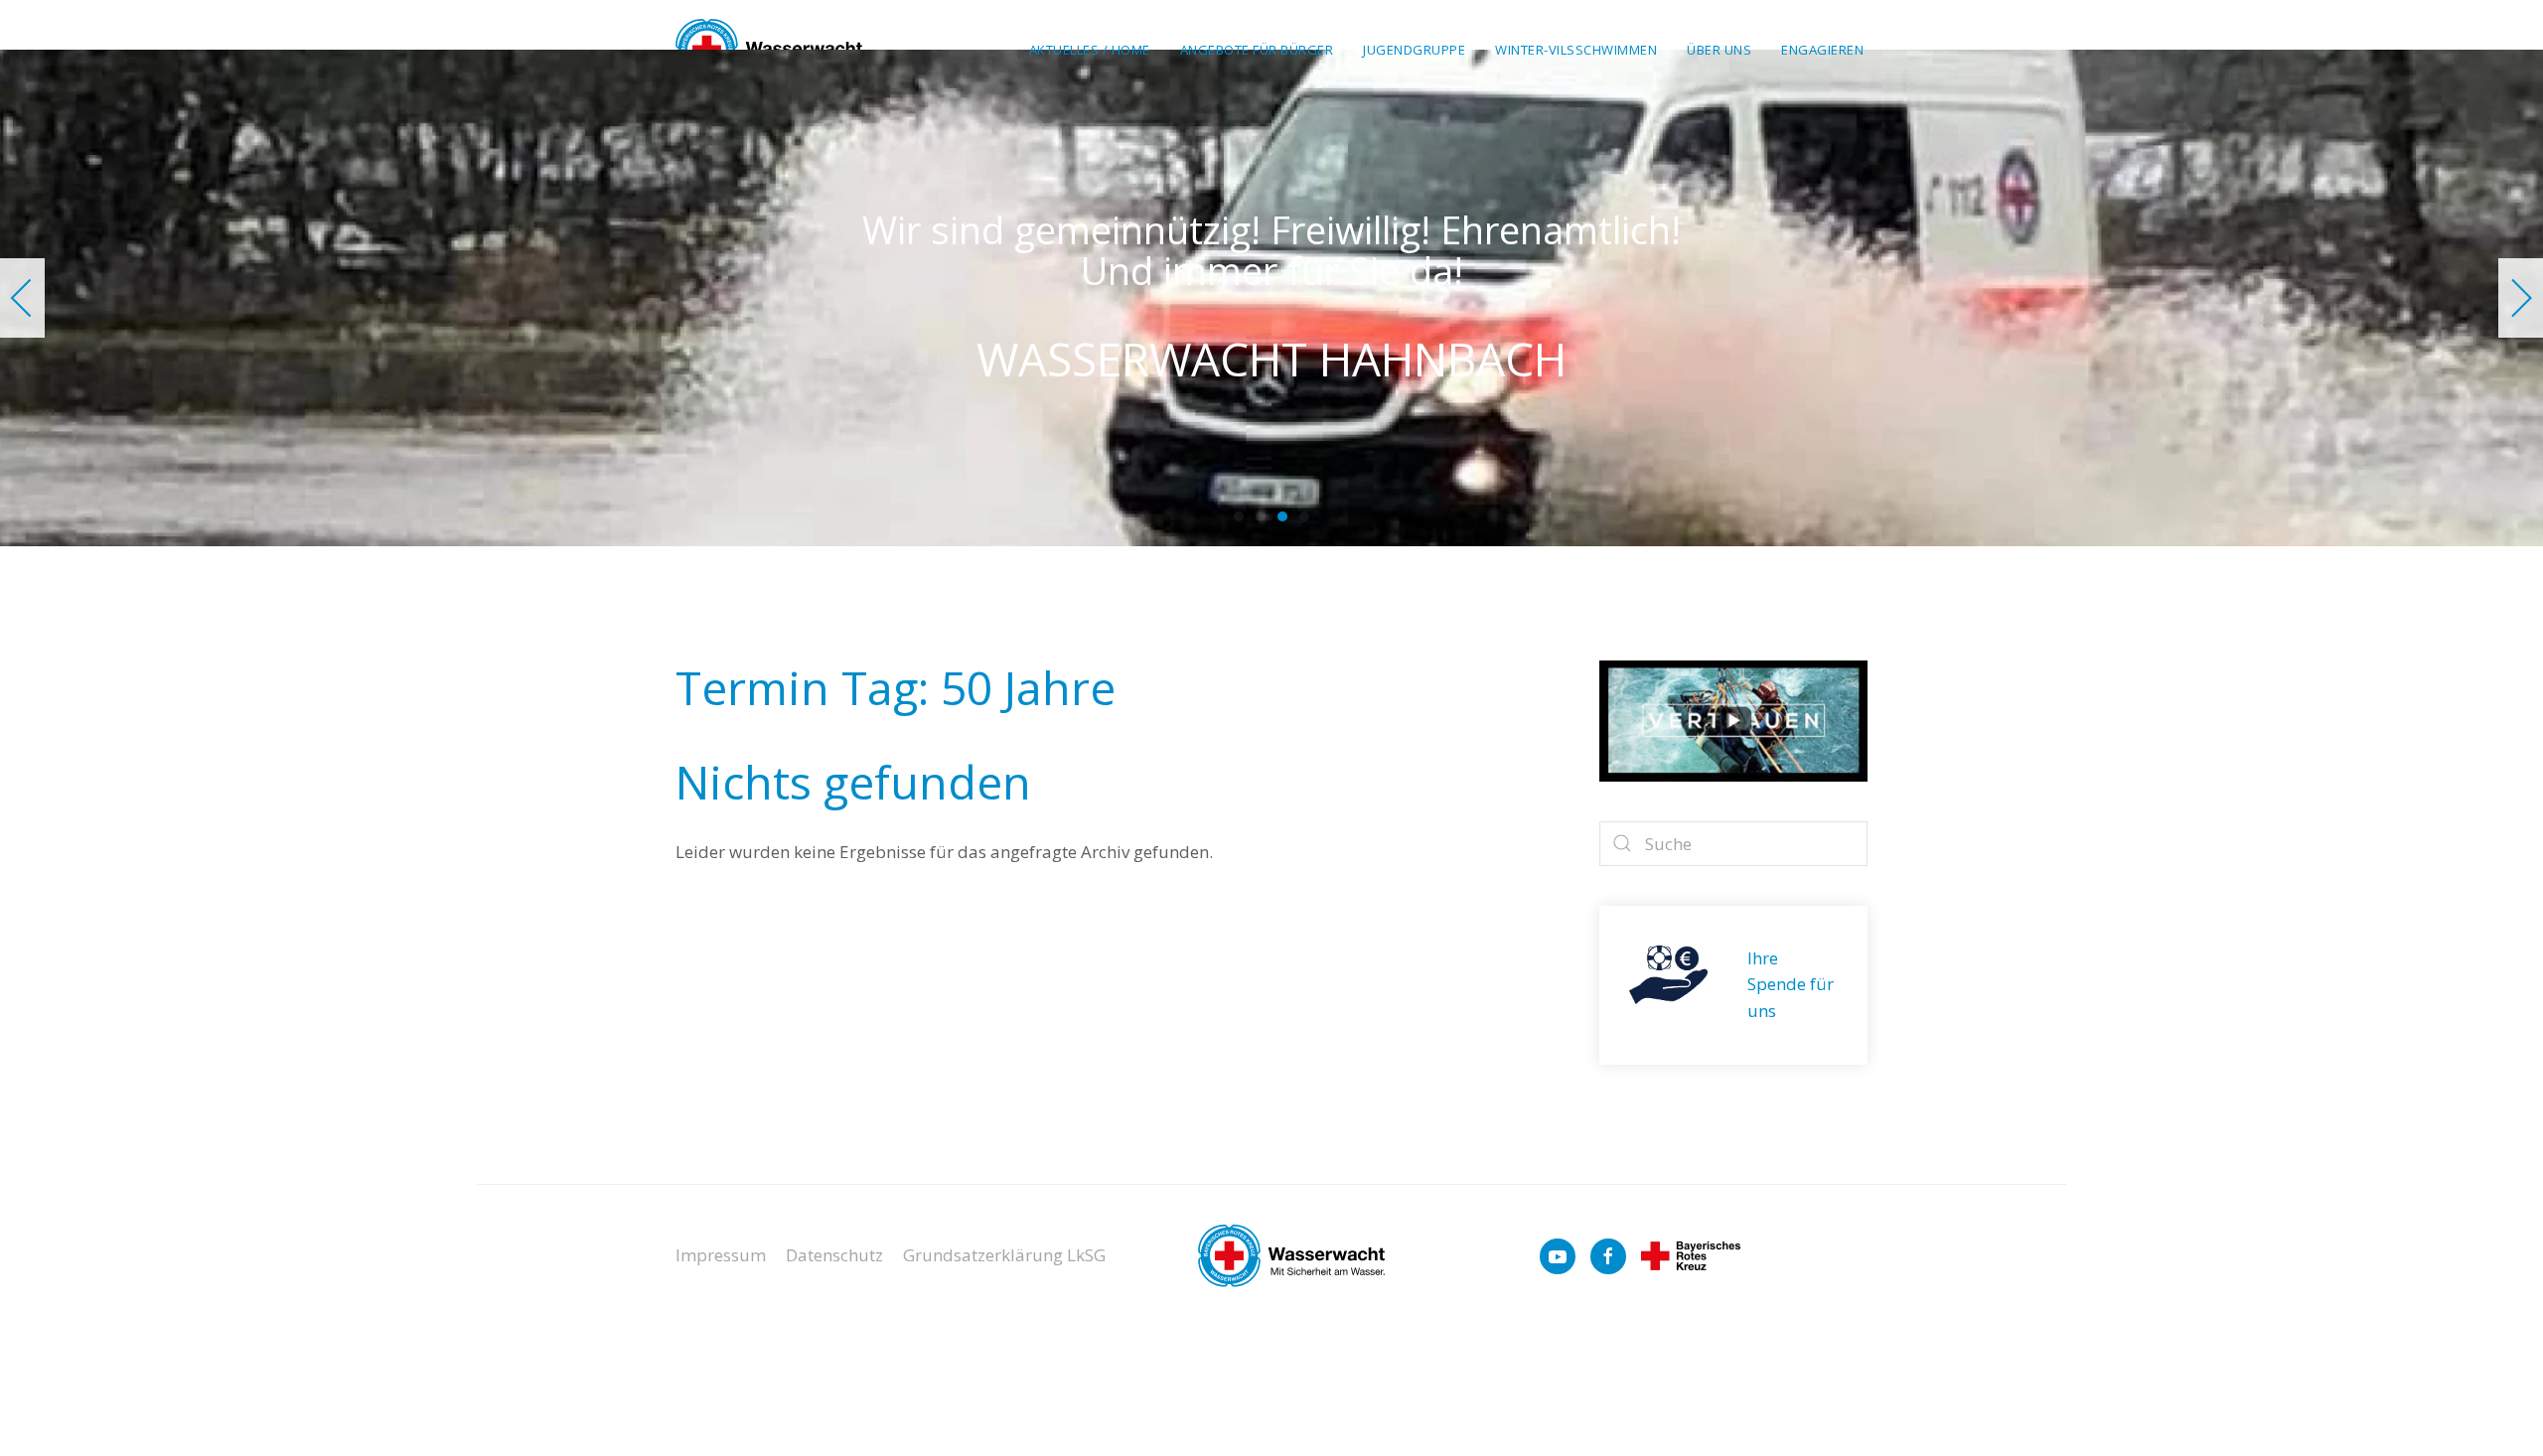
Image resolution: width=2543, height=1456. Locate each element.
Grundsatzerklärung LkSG (1004, 1255)
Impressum (721, 1255)
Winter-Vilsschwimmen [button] (1576, 50)
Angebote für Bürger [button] (1257, 50)
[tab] (1239, 516)
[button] (22, 298)
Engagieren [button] (1822, 50)
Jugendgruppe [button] (1414, 50)
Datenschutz (834, 1255)
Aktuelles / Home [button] (1090, 50)
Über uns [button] (1719, 50)
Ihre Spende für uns (1791, 985)
